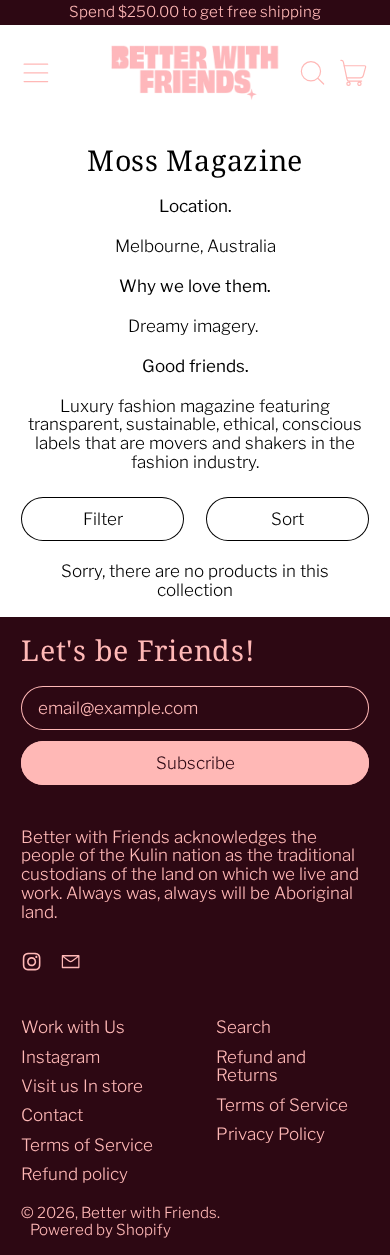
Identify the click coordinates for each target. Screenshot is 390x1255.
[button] (312, 73)
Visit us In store (82, 1086)
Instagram (60, 1057)
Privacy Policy (270, 1134)
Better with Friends (149, 1212)
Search (243, 1027)
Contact (52, 1115)
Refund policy (74, 1174)
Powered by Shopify (100, 1229)
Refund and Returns (261, 1066)
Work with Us (73, 1027)
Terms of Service (87, 1145)
